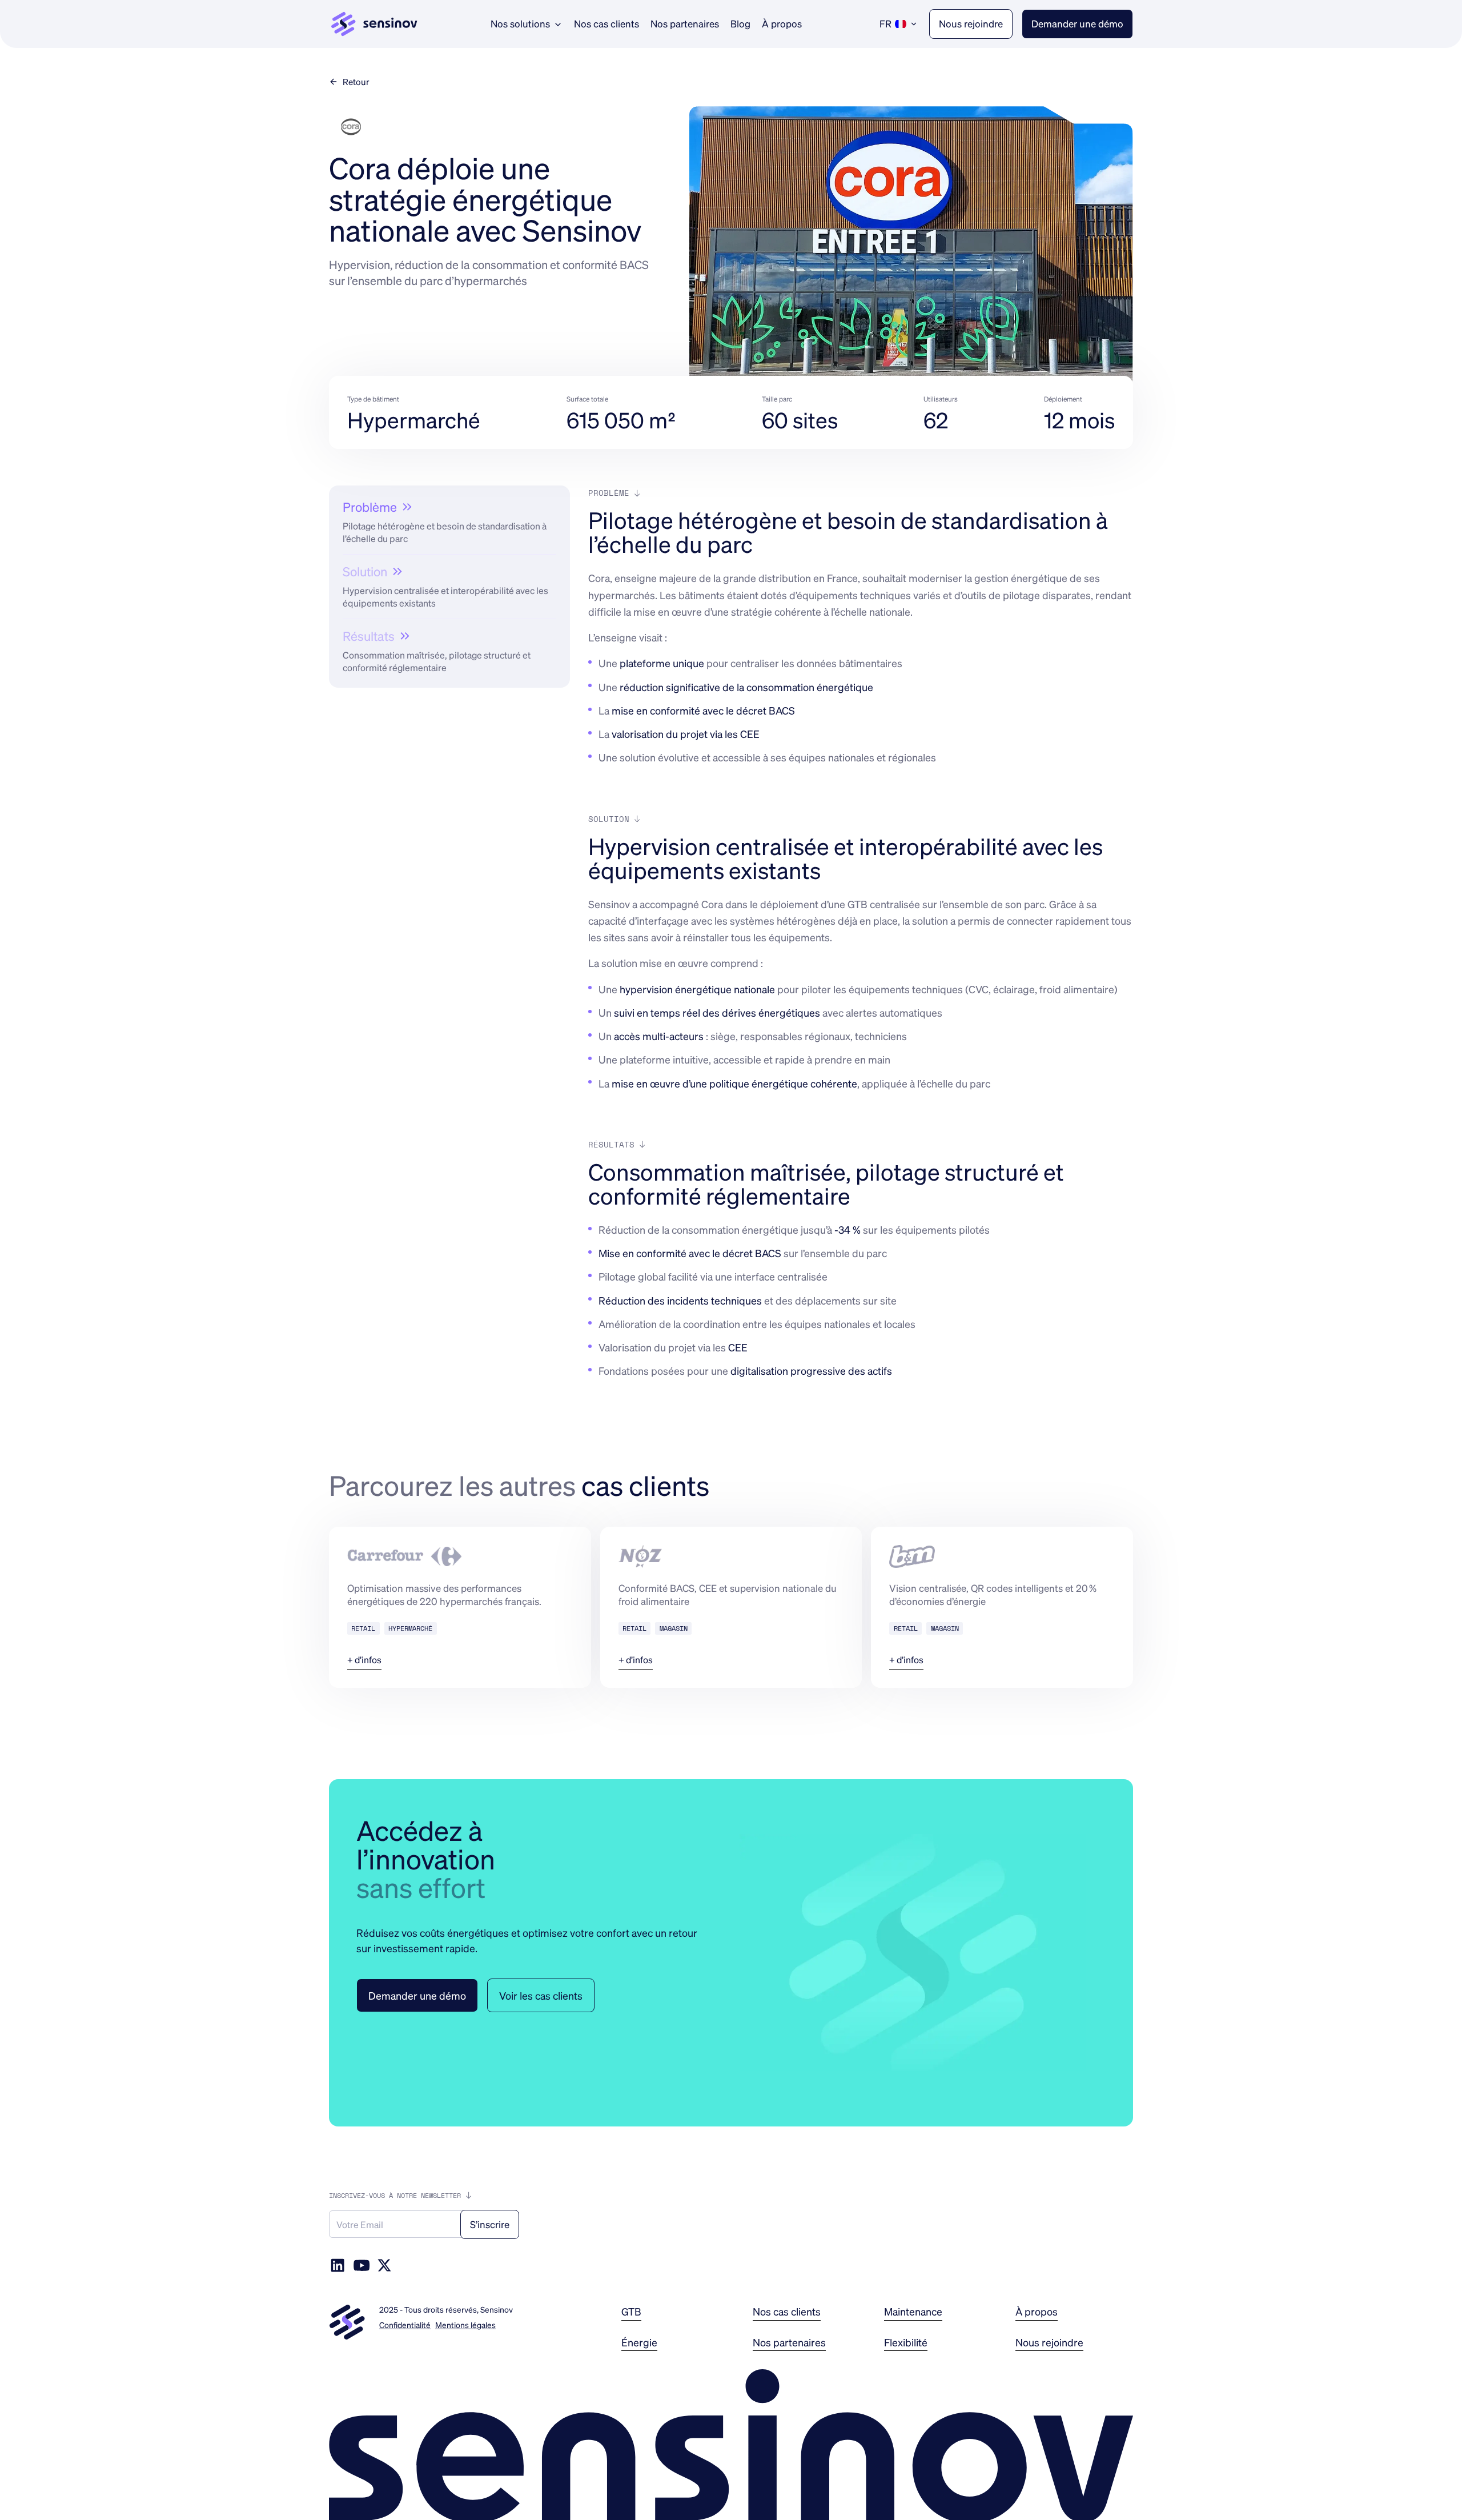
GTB (631, 2311)
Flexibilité (906, 2342)
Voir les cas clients (541, 1995)
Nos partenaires (685, 23)
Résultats (369, 636)
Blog (740, 23)
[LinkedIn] (338, 2265)
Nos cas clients (607, 23)
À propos (782, 23)
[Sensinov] (374, 24)
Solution (365, 571)
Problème (370, 507)
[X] (384, 2265)
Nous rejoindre (971, 23)
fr (885, 23)
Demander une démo (1077, 23)
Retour (356, 82)
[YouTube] (362, 2265)
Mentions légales (465, 2325)
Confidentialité (405, 2325)
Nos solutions (520, 23)
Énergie (639, 2342)
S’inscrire (490, 2224)
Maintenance (913, 2311)
